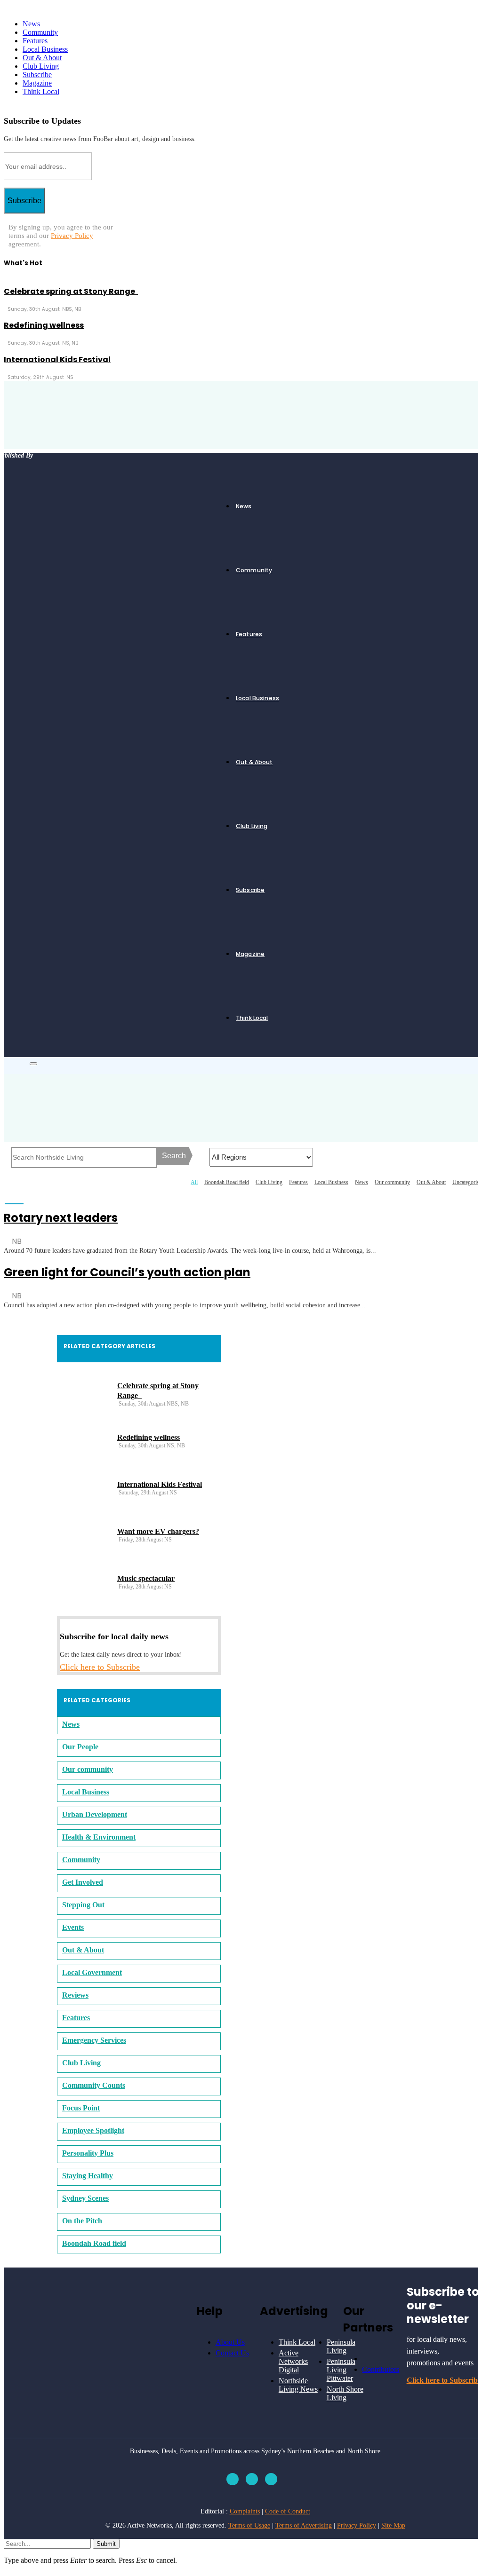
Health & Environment (99, 1837)
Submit (106, 2544)
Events (73, 1927)
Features (35, 41)
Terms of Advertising (304, 2525)
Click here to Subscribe (100, 1667)
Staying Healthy (88, 2176)
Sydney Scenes (85, 2198)
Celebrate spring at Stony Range (71, 291)
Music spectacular (146, 1578)
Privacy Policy (72, 236)
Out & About (42, 58)
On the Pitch (82, 2221)
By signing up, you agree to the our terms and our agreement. (61, 236)
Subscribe (37, 75)
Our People (80, 1747)
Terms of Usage (249, 2525)
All (194, 1182)
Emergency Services (94, 2040)
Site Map (393, 2525)
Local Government (92, 1972)
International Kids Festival (57, 360)
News (31, 24)
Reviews (75, 1995)
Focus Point (81, 2108)
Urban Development (95, 1814)
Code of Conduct (288, 2511)
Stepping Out (83, 1905)
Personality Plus (88, 2153)
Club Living (41, 66)
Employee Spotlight (93, 2130)
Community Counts (94, 2085)
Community (40, 32)
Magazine (37, 83)
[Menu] (33, 1064)
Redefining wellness (44, 325)
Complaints (245, 2511)
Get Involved (83, 1882)
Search (174, 1156)
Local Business (45, 49)
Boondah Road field (227, 1182)
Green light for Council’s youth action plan (127, 1272)
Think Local (41, 91)
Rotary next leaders (61, 1218)
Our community (392, 1182)
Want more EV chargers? (158, 1531)
